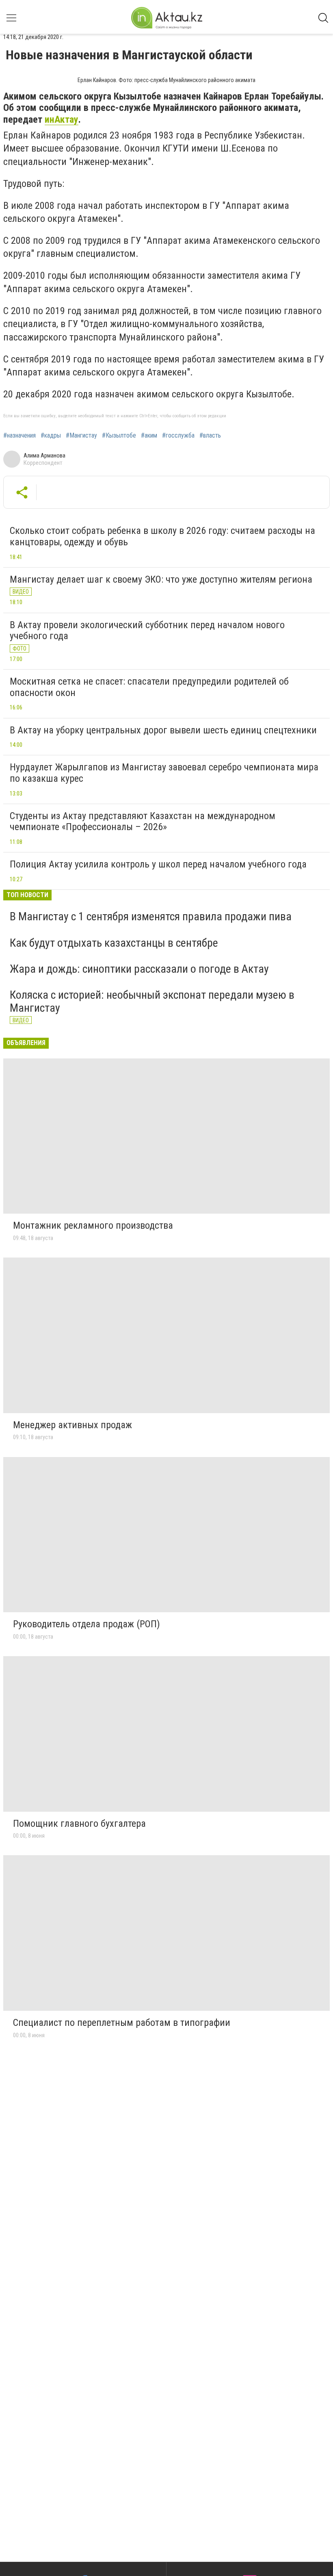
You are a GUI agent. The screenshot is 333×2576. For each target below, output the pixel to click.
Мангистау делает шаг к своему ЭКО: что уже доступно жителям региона (161, 579)
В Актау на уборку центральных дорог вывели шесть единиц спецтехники (163, 730)
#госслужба (178, 436)
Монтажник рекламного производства (93, 1225)
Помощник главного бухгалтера (79, 1824)
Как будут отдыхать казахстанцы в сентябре (114, 943)
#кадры (51, 436)
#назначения (19, 436)
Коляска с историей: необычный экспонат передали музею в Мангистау (152, 1001)
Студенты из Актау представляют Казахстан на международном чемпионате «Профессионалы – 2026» (143, 822)
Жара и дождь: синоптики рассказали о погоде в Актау (139, 969)
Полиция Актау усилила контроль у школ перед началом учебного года (158, 864)
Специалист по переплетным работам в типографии (122, 2023)
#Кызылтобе (119, 436)
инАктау (62, 119)
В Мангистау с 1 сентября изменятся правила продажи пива (151, 916)
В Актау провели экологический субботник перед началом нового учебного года (147, 631)
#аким (149, 436)
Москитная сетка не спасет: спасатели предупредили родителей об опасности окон (149, 687)
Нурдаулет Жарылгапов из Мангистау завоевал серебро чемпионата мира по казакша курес (164, 773)
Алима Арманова (44, 455)
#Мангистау (81, 436)
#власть (210, 436)
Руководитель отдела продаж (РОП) (86, 1624)
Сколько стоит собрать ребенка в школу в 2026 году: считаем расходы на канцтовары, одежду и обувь (162, 536)
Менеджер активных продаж (72, 1425)
